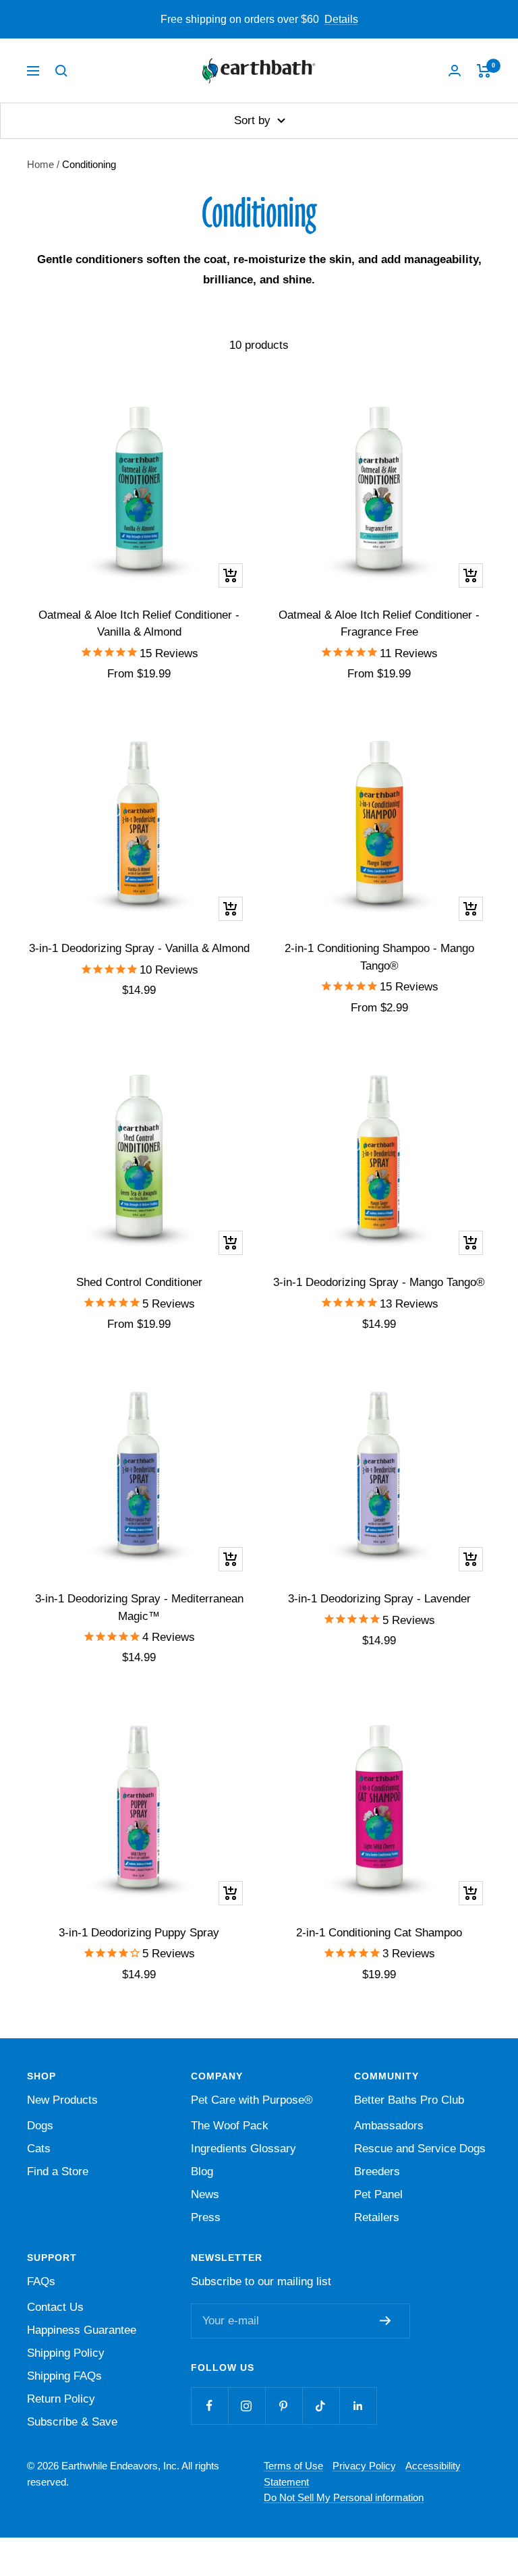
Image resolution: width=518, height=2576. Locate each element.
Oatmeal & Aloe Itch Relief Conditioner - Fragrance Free (379, 624)
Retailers (377, 2217)
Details (341, 19)
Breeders (377, 2172)
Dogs (40, 2126)
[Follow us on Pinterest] (284, 2406)
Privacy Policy (364, 2466)
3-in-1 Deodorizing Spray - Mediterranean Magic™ (139, 1607)
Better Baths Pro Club (409, 2100)
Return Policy (61, 2399)
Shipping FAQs (64, 2376)
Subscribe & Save (72, 2422)
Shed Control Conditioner (139, 1282)
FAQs (41, 2281)
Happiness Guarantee (82, 2330)
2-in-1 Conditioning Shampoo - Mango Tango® (379, 957)
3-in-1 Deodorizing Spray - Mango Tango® (379, 1282)
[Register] (388, 2321)
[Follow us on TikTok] (321, 2406)
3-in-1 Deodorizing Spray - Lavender (379, 1599)
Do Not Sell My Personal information (344, 2497)
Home (40, 164)
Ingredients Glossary (243, 2149)
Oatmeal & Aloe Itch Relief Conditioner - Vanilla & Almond (139, 624)
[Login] (455, 71)
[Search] (61, 71)
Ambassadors (389, 2126)
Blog (202, 2172)
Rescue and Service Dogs (420, 2149)
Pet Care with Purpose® (252, 2100)
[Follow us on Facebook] (209, 2406)
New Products (62, 2100)
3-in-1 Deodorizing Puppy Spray (139, 1933)
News (205, 2194)
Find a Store (58, 2172)
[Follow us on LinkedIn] (358, 2406)
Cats (39, 2149)
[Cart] (484, 71)
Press (206, 2217)
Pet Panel (378, 2194)
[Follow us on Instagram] (247, 2406)
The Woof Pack (230, 2126)
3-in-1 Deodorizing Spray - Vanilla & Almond (139, 948)
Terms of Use (293, 2466)
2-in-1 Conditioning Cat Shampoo (379, 1933)
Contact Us (55, 2307)
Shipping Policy (66, 2353)
